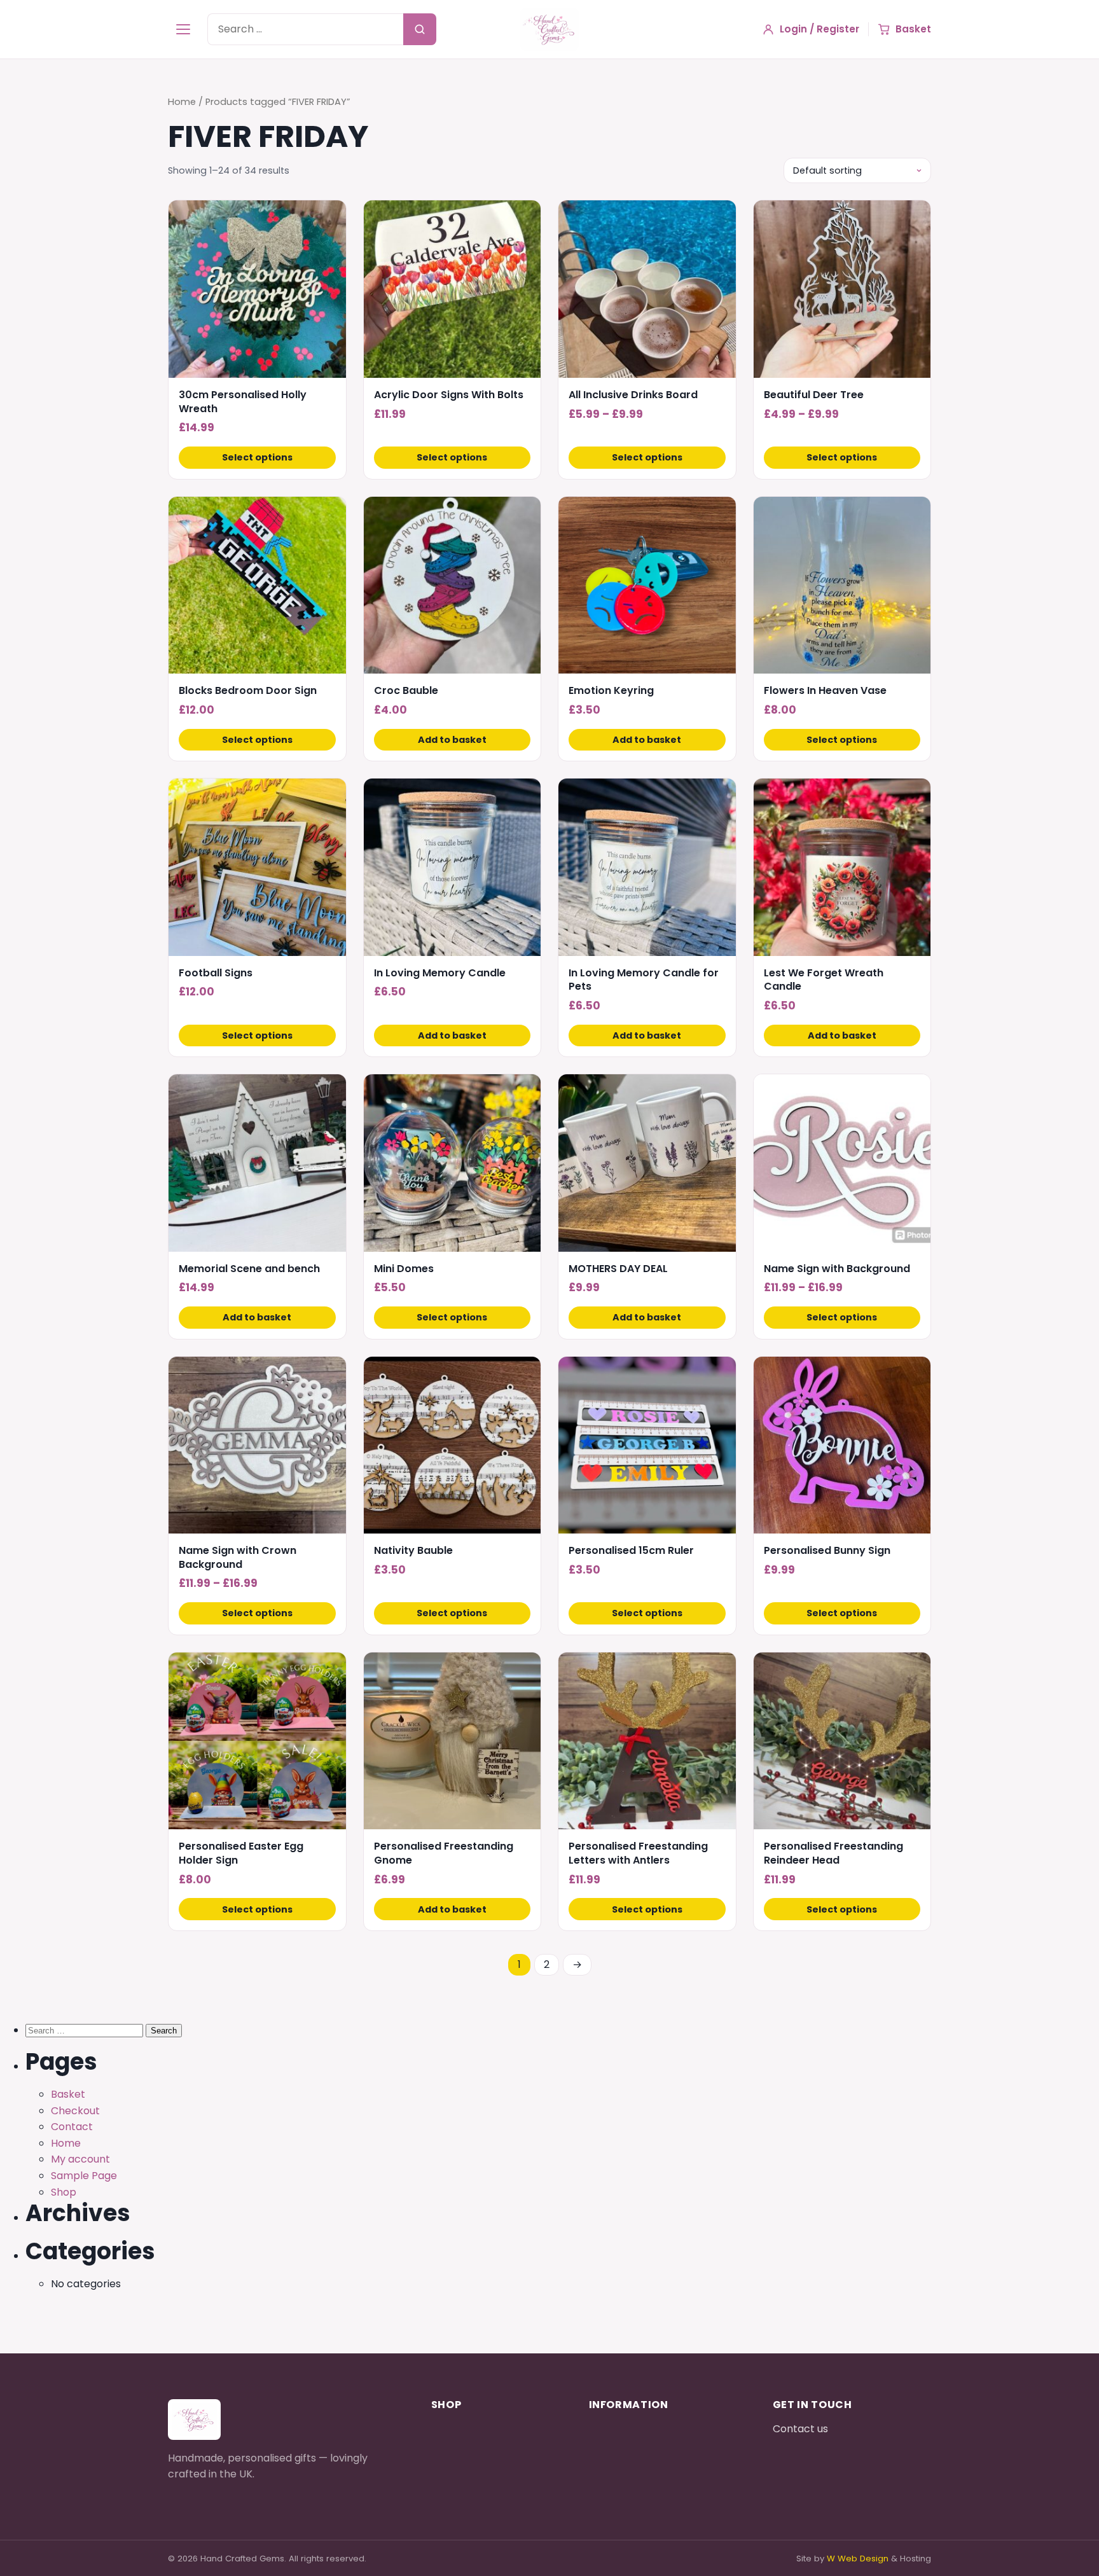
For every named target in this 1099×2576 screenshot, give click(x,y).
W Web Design (858, 2559)
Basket (68, 2094)
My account (80, 2159)
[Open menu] (183, 29)
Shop (64, 2192)
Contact (72, 2127)
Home (182, 102)
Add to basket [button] (452, 740)
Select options (257, 457)
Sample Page (84, 2176)
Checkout (75, 2111)
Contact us (800, 2429)
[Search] (420, 29)
